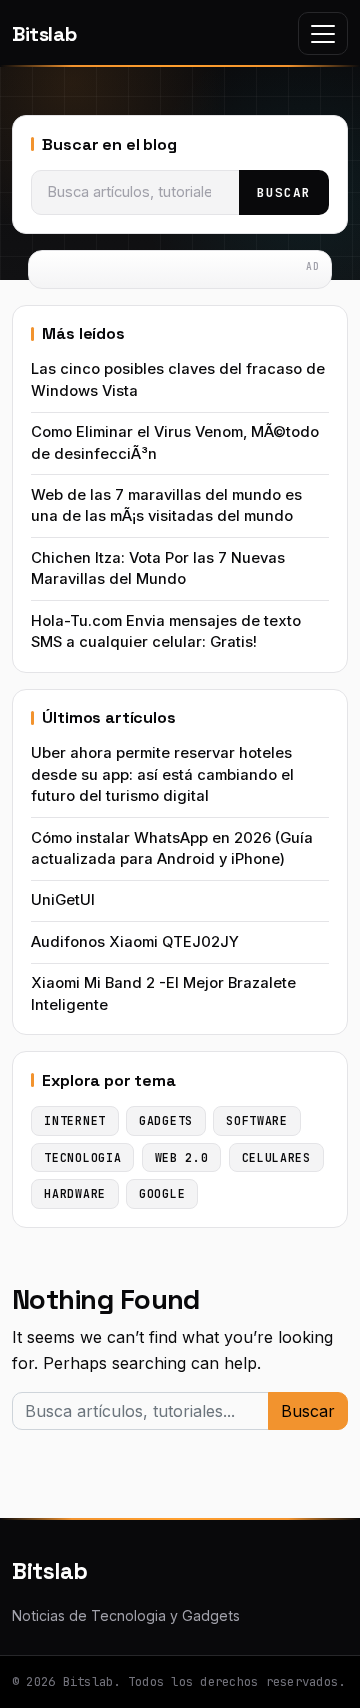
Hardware (75, 1193)
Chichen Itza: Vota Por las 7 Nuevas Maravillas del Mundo (158, 568)
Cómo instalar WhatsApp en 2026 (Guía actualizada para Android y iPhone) (172, 848)
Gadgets (166, 1120)
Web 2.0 (182, 1157)
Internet (75, 1120)
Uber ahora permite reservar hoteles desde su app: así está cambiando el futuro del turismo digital (162, 774)
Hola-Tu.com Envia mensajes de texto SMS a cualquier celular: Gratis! (166, 631)
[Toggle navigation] (323, 33)
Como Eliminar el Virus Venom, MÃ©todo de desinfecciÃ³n (175, 442)
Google (162, 1193)
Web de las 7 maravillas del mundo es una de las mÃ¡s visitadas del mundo (166, 505)
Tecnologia (82, 1157)
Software (257, 1120)
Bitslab (44, 34)
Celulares (276, 1157)
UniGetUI (63, 900)
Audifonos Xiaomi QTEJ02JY (135, 942)
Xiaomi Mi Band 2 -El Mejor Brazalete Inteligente (163, 993)
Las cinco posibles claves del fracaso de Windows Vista (178, 379)
